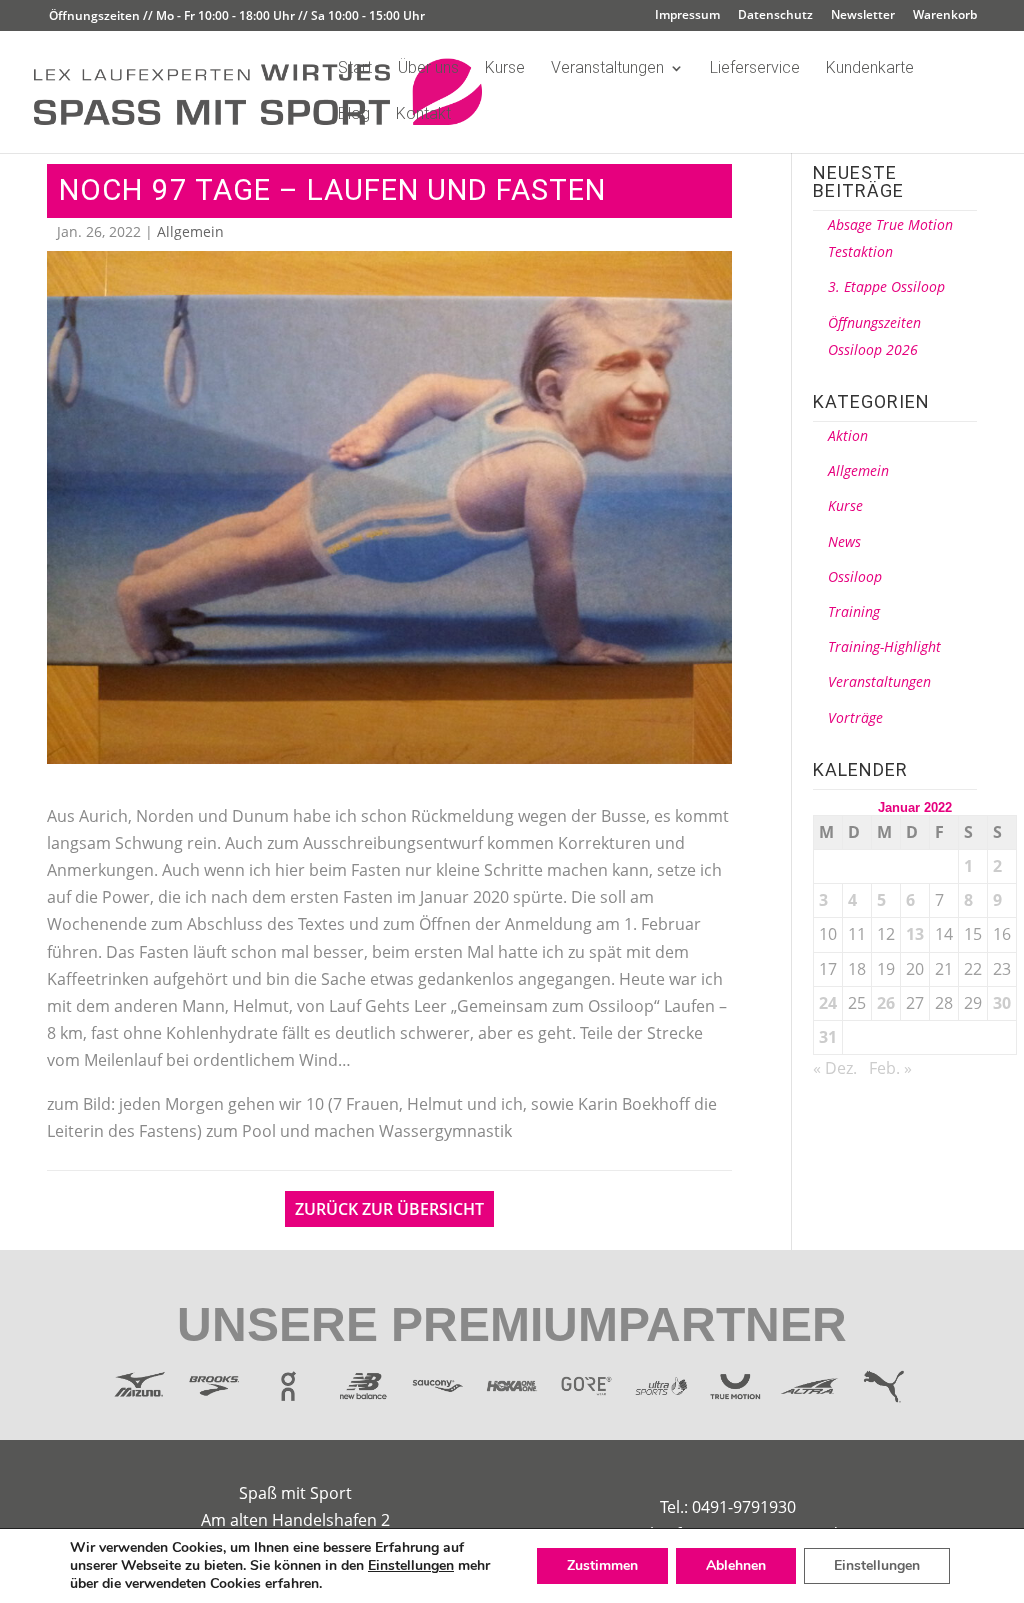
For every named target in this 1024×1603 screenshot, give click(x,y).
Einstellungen (411, 1566)
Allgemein (190, 231)
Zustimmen (602, 1565)
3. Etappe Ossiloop (886, 286)
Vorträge (855, 717)
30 (1002, 1003)
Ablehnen (736, 1565)
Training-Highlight (884, 646)
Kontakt (423, 115)
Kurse (505, 69)
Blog (354, 115)
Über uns (428, 69)
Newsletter (863, 16)
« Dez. (835, 1068)
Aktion (848, 435)
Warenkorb (945, 16)
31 (828, 1037)
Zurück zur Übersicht (389, 1209)
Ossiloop (855, 576)
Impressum (687, 16)
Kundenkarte (870, 69)
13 (915, 934)
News (844, 541)
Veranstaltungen (607, 69)
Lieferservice (755, 69)
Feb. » (890, 1068)
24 (828, 1003)
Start (355, 69)
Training (854, 611)
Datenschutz (775, 16)
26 (886, 1003)
